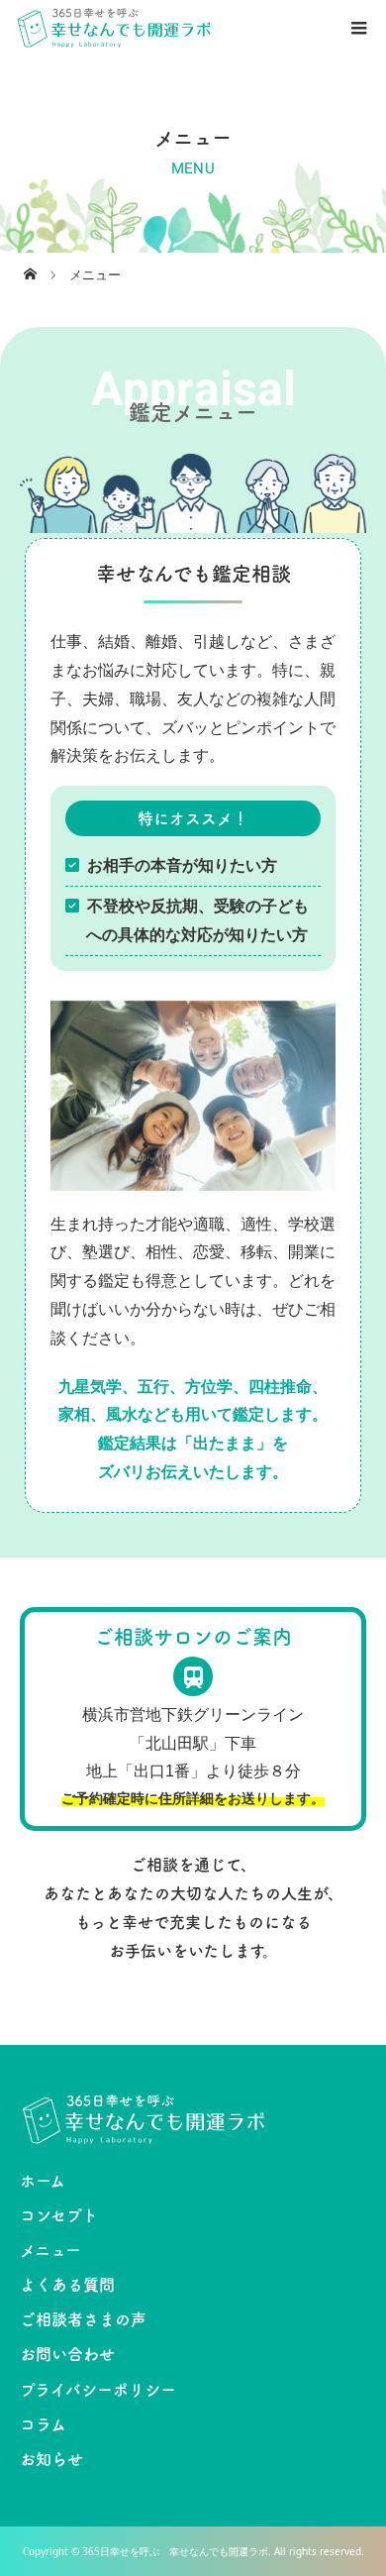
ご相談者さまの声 (83, 2319)
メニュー (50, 2250)
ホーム (43, 2181)
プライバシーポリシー (98, 2390)
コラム (43, 2424)
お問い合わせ (67, 2354)
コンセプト (59, 2215)
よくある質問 (67, 2285)
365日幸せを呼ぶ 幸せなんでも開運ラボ (175, 2551)
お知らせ (51, 2459)
